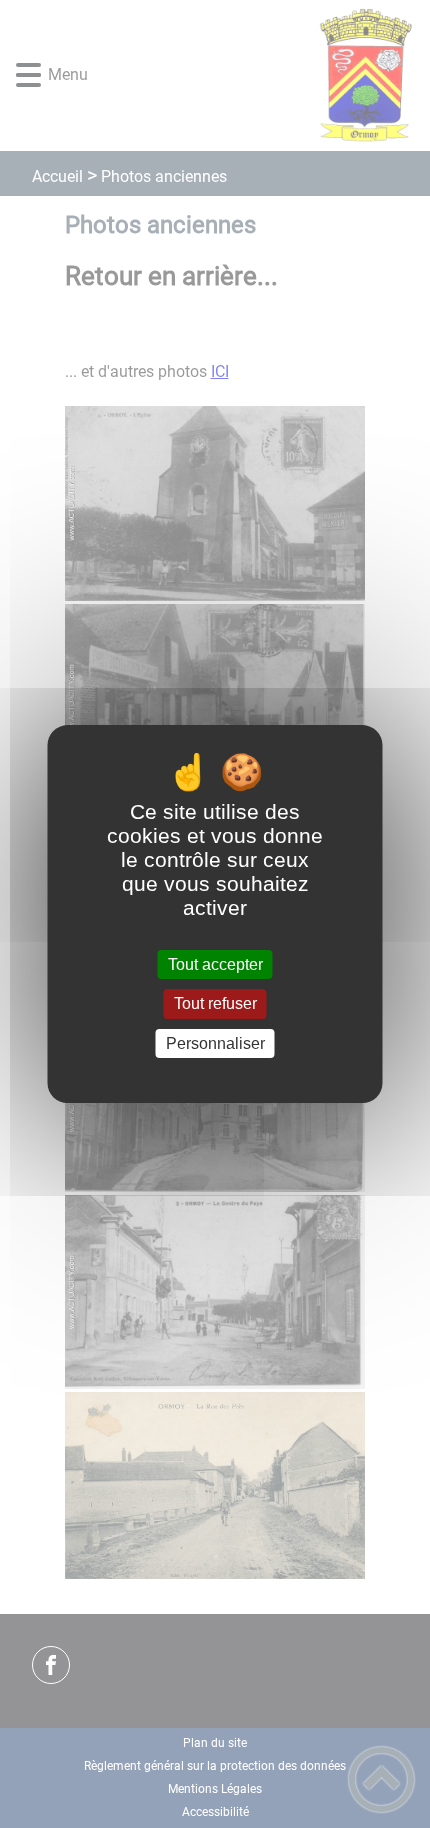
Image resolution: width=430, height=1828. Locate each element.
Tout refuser (215, 1004)
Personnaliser (215, 1043)
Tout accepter (215, 964)
